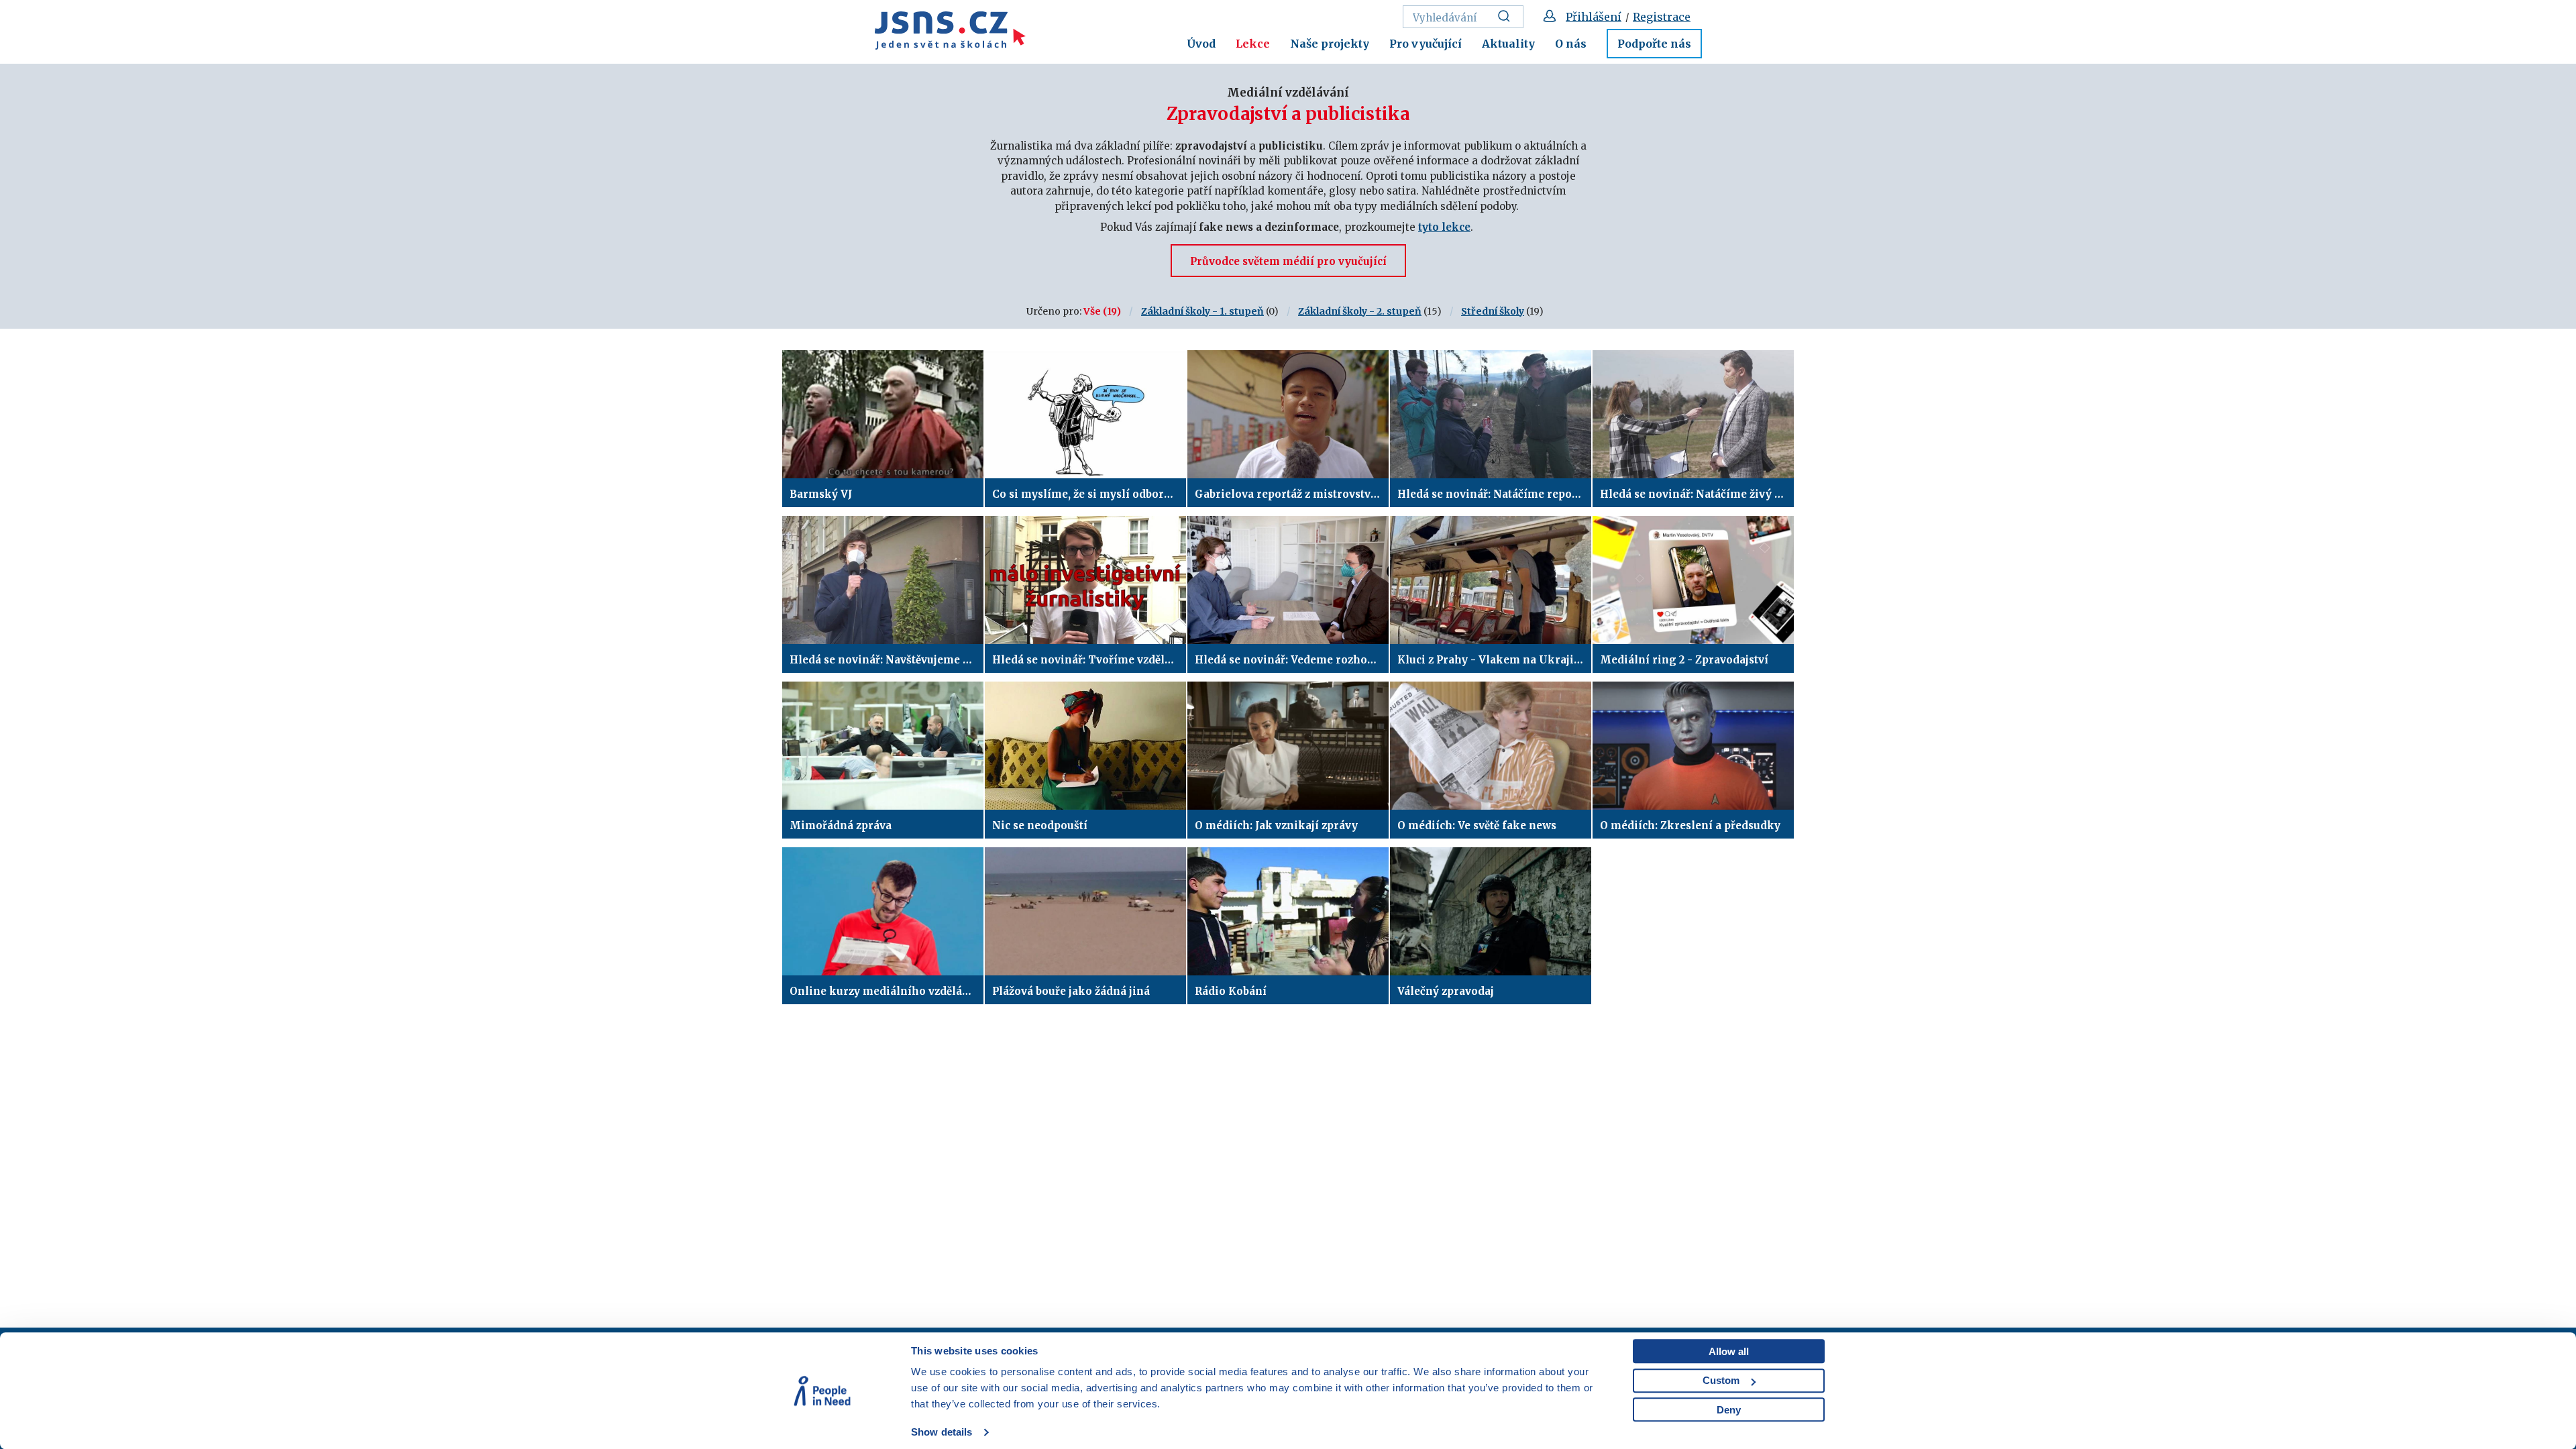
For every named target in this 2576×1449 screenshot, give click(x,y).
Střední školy (1493, 311)
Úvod (1201, 44)
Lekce (1253, 44)
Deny (1729, 1410)
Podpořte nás (1654, 44)
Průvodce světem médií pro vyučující (1288, 261)
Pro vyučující (1426, 44)
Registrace (1662, 17)
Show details (942, 1432)
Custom (1721, 1380)
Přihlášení (1594, 17)
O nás (1571, 44)
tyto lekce (1444, 227)
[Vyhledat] (1508, 17)
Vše (1092, 311)
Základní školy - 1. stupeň (1202, 311)
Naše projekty (1330, 44)
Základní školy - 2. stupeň (1360, 311)
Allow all (1729, 1351)
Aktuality (1508, 44)
